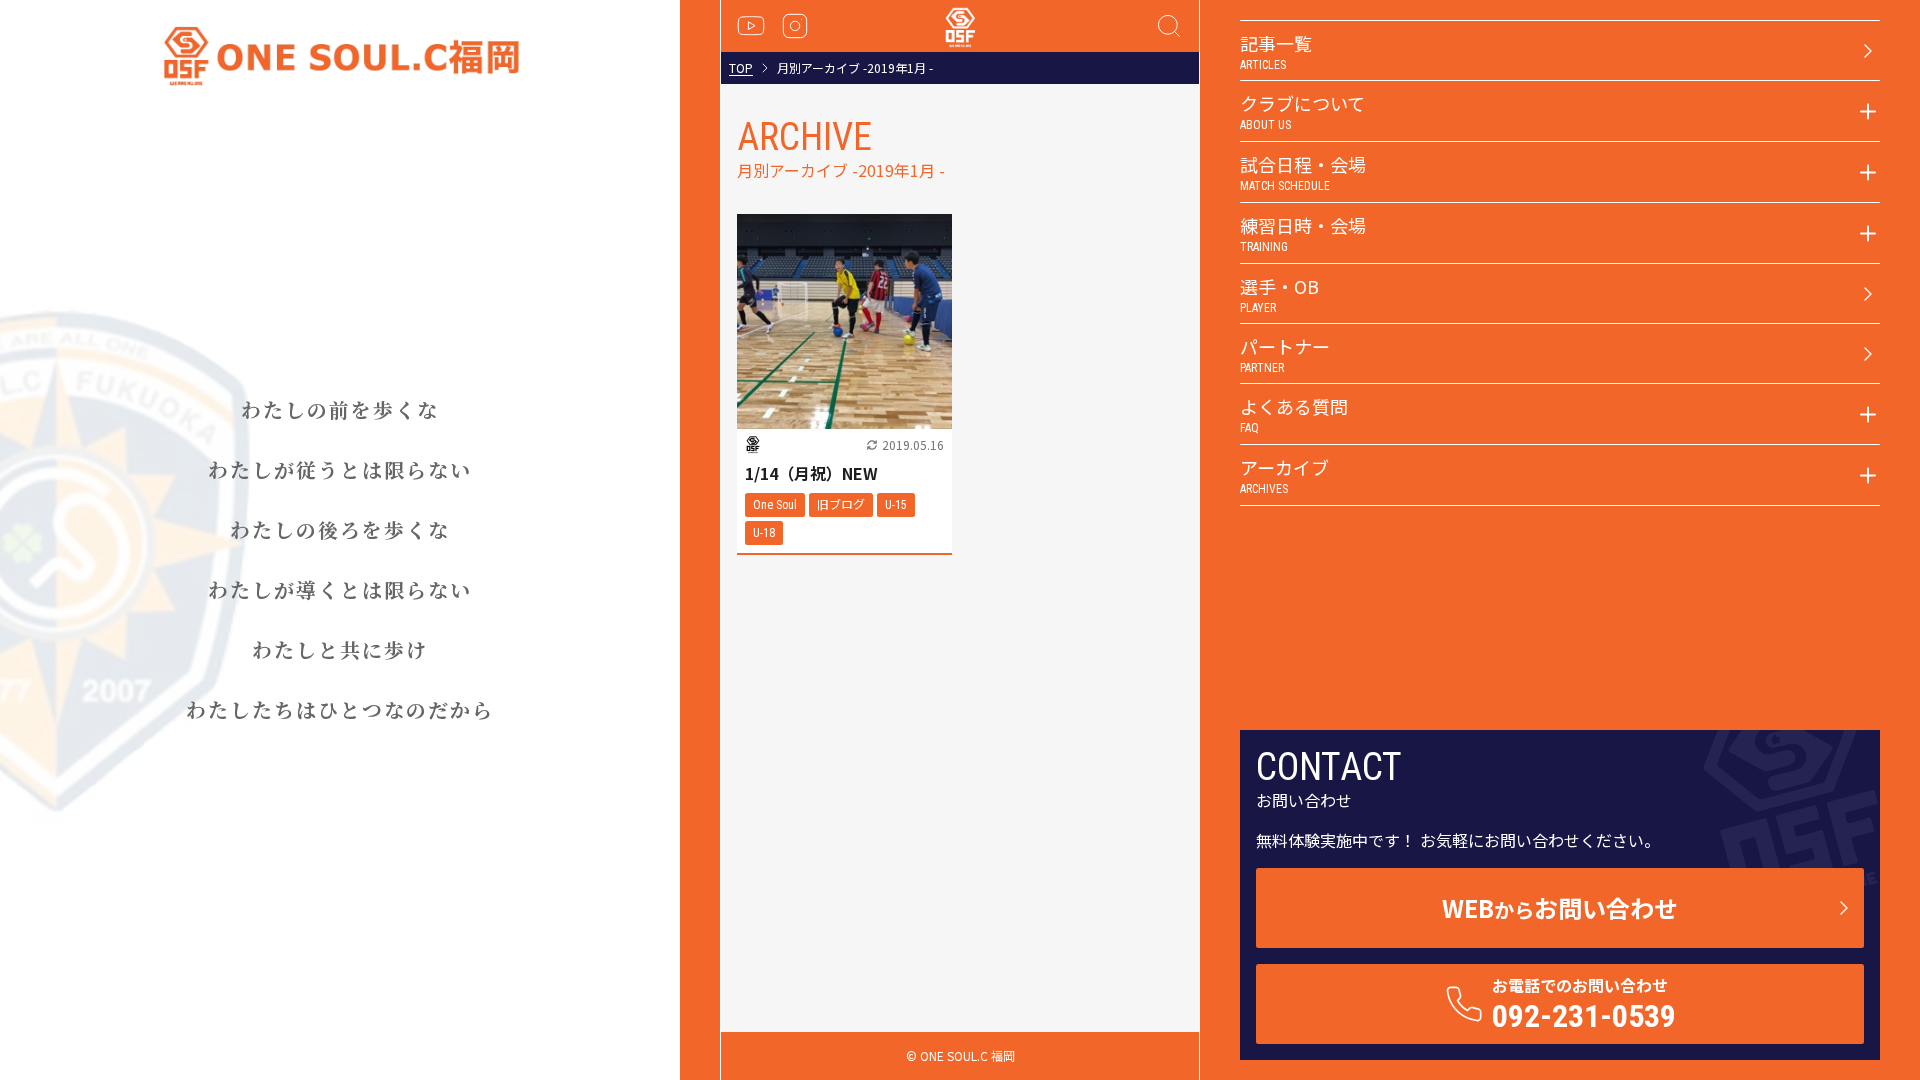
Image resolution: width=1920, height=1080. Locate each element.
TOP (741, 68)
